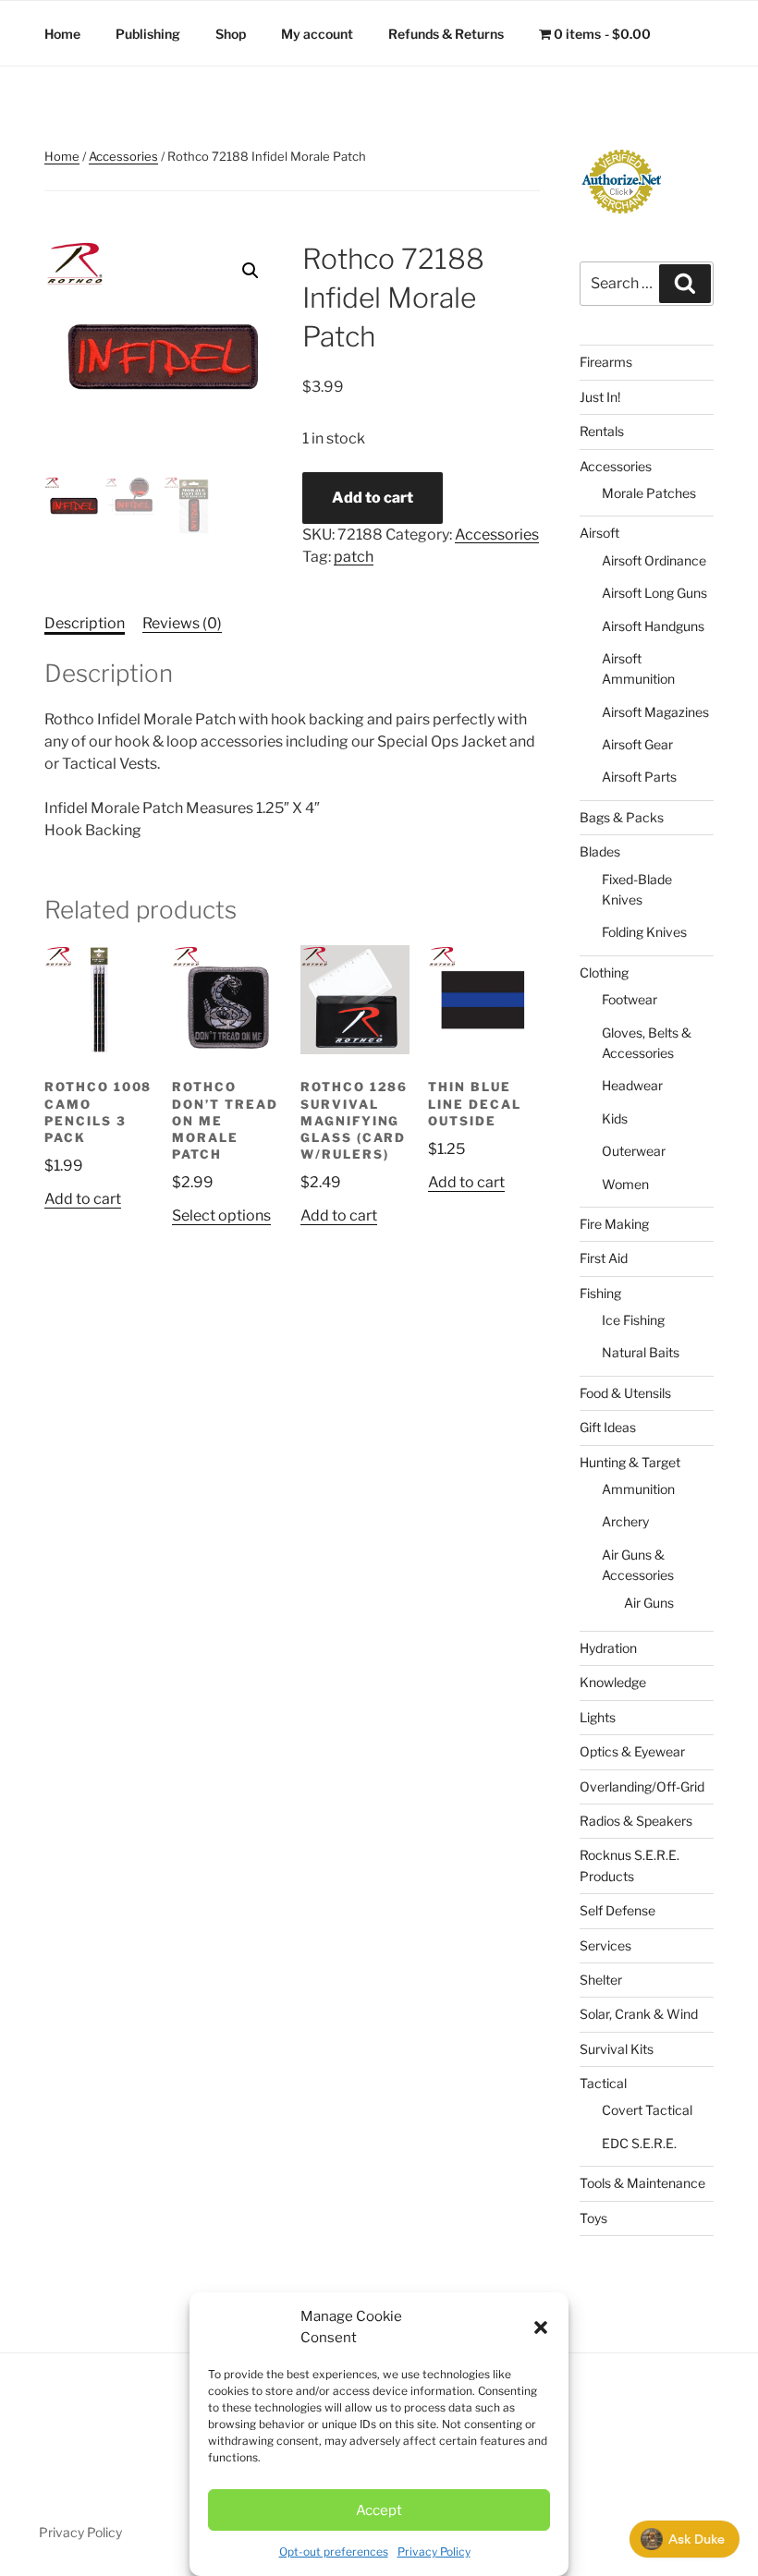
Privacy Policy (434, 2552)
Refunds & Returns (446, 34)
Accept (379, 2510)
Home (62, 34)
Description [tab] (85, 623)
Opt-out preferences (334, 2552)
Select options (221, 1215)
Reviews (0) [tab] (182, 623)
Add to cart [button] (83, 1199)
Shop (231, 34)
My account (317, 34)
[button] (541, 2327)
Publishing (148, 34)
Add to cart (373, 498)
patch (354, 557)
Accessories (123, 156)
